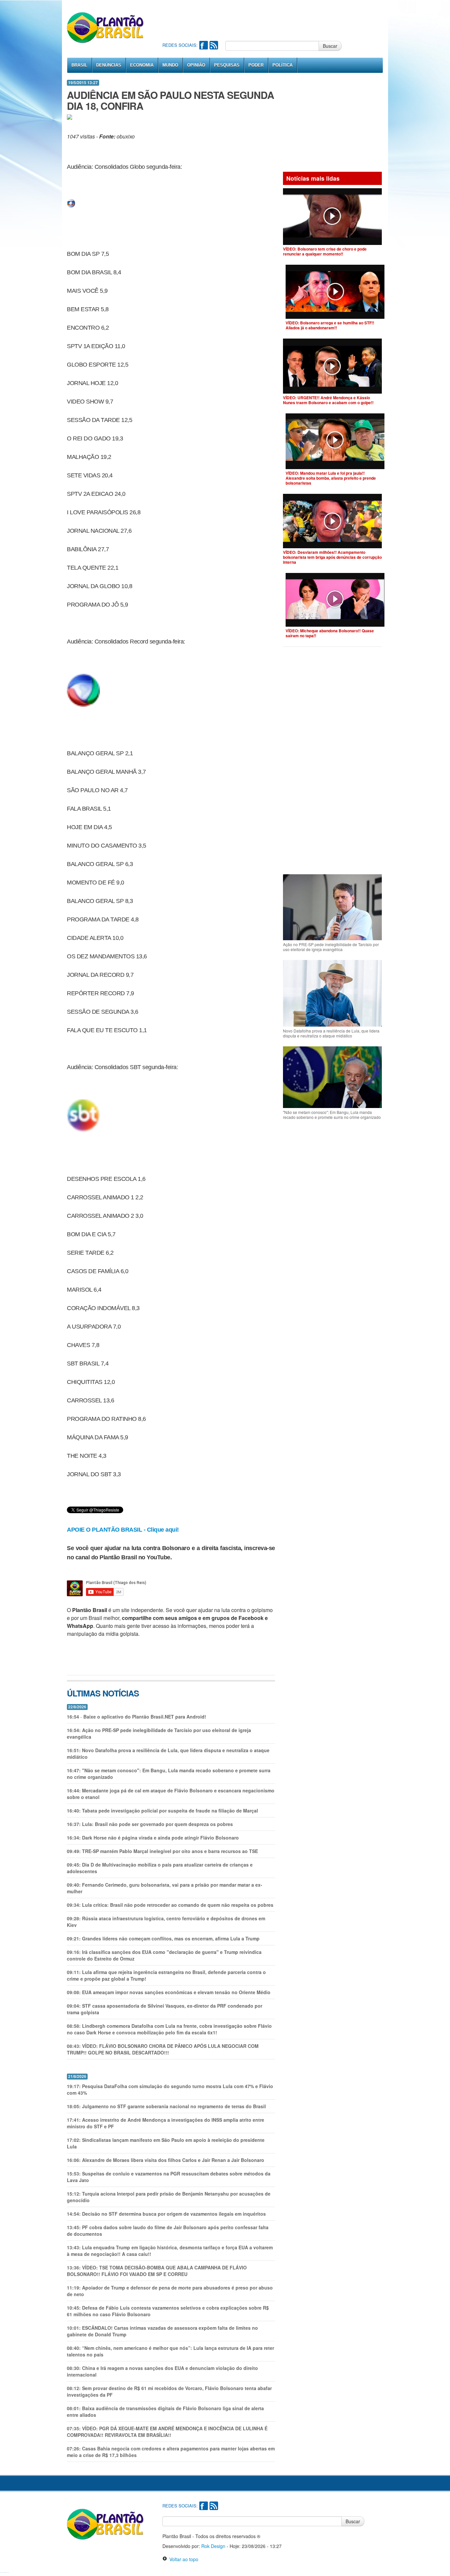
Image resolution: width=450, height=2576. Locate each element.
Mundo (170, 65)
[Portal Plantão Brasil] (106, 27)
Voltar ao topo (183, 2559)
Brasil (79, 65)
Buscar (330, 46)
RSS (214, 45)
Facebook (204, 45)
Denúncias (109, 65)
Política (282, 65)
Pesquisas (227, 65)
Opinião (196, 65)
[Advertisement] (282, 20)
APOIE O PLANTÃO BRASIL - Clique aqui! (123, 1530)
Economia (142, 65)
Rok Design (213, 2546)
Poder (256, 65)
